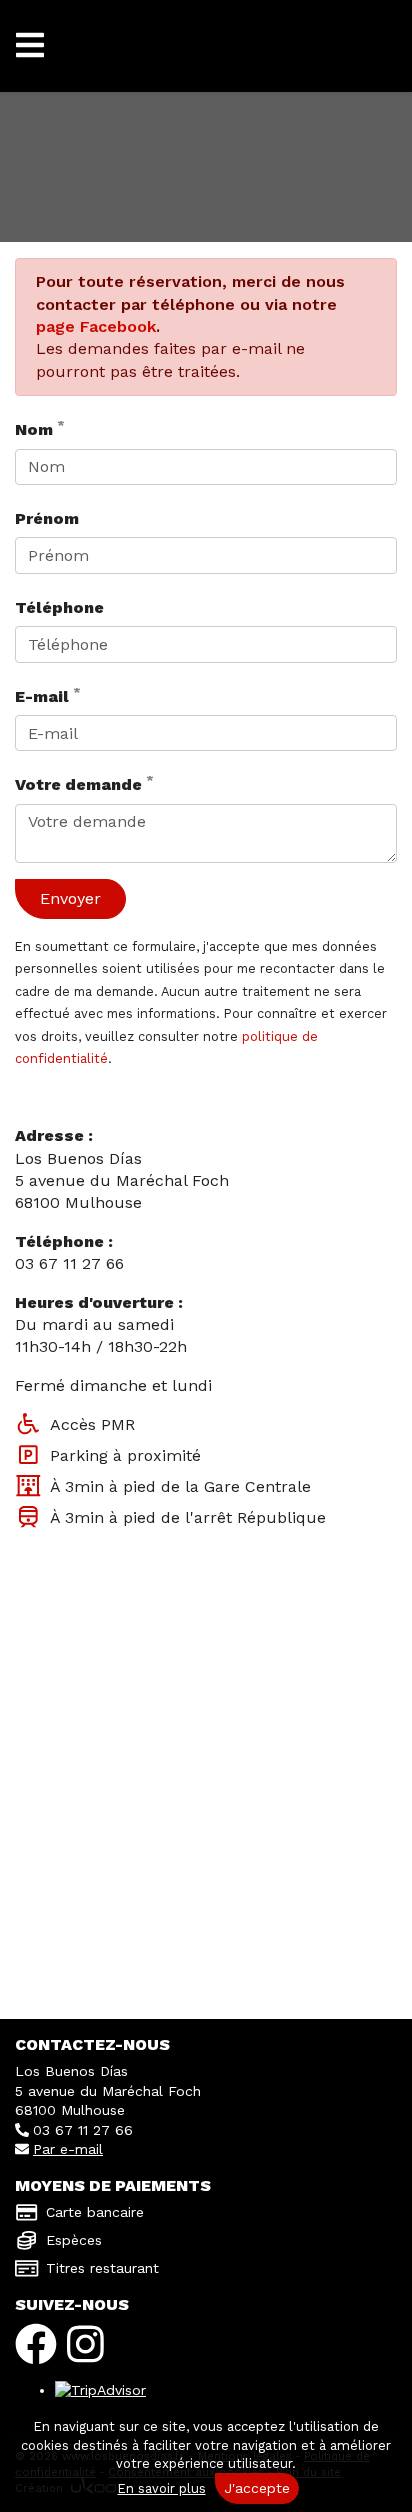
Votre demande (84, 783)
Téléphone (59, 607)
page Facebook (96, 326)
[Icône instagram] (85, 2344)
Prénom (47, 518)
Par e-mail (68, 2149)
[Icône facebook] (36, 2344)
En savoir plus (162, 2488)
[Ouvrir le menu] (30, 46)
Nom (40, 428)
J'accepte (257, 2488)
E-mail (48, 695)
